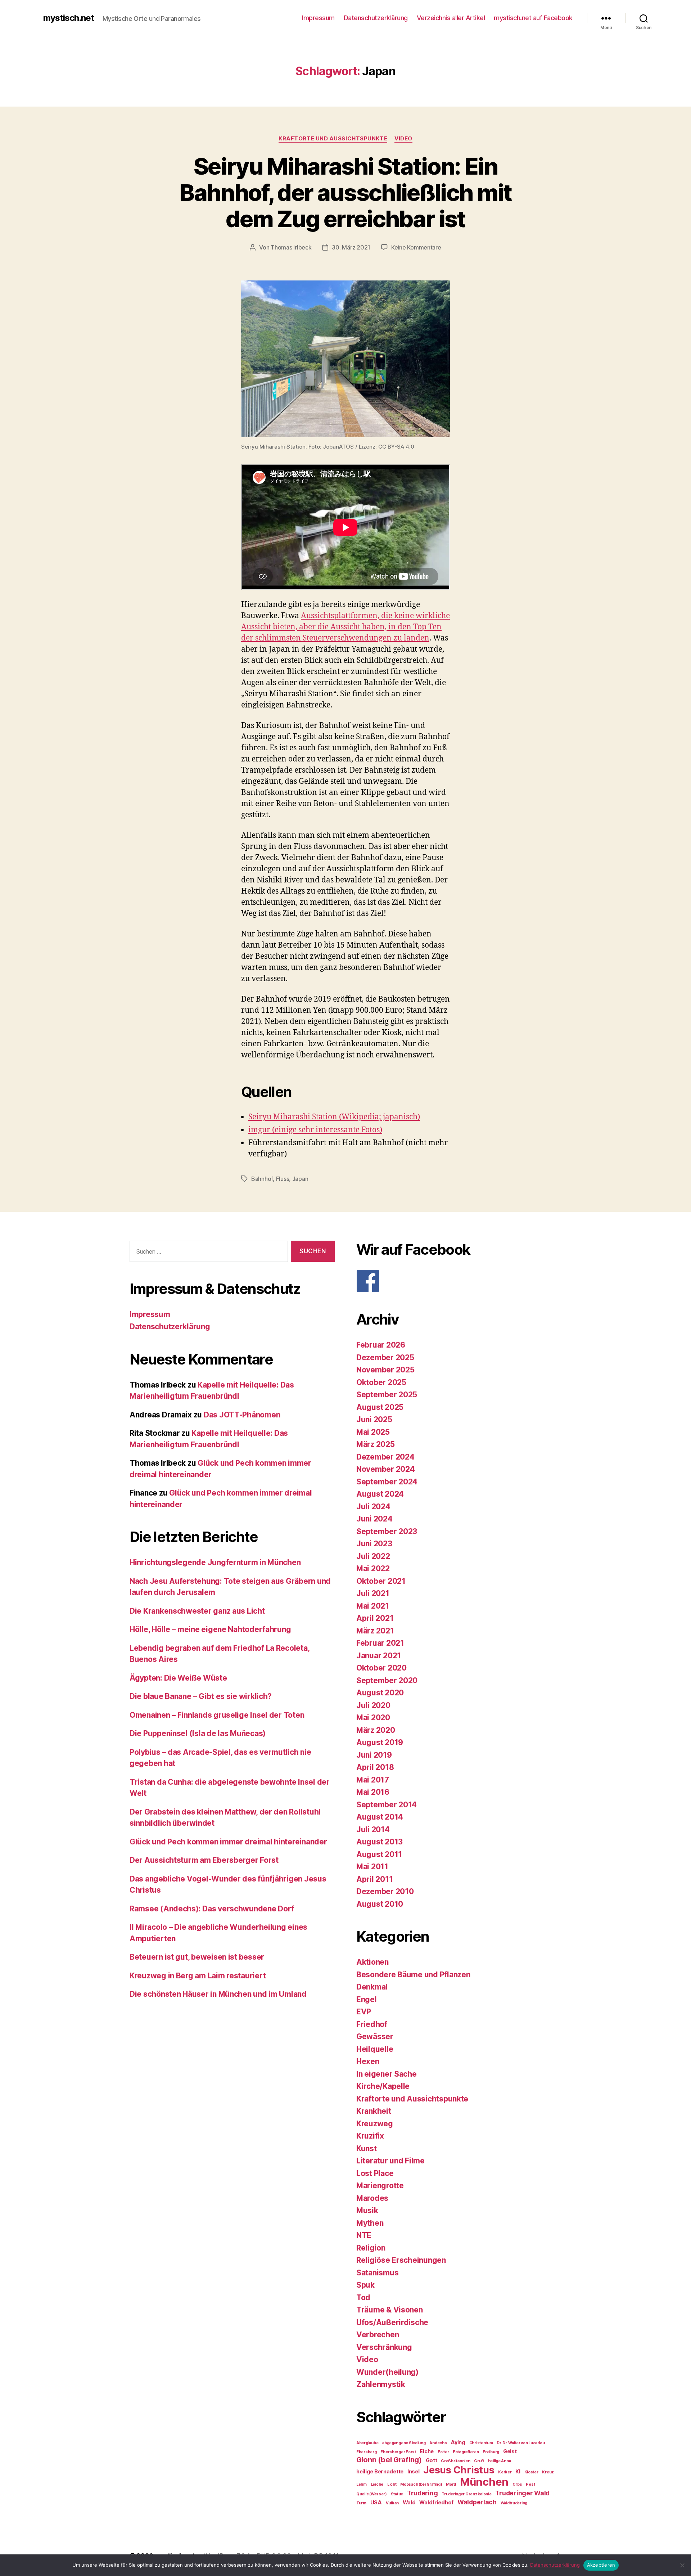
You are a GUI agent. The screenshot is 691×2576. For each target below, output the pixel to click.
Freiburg (491, 2452)
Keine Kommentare (416, 247)
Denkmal (372, 1987)
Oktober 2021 (381, 1581)
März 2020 (376, 1730)
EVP (364, 2012)
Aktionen (372, 1962)
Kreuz (548, 2472)
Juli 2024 (373, 1507)
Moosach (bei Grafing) (421, 2484)
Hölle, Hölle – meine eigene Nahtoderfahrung (210, 1629)
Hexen (368, 2061)
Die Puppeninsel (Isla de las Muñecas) (198, 1733)
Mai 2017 (373, 1780)
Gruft (479, 2461)
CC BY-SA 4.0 (396, 447)
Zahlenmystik (381, 2384)
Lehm (362, 2484)
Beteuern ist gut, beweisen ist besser (197, 1957)
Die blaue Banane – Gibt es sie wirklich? (201, 1696)
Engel (367, 1999)
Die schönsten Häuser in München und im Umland (218, 1994)
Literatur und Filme (390, 2161)
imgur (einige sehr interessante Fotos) (315, 1130)
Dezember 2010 (385, 1891)
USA (376, 2502)
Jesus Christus (459, 2470)
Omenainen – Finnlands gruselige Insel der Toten (217, 1715)
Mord (451, 2484)
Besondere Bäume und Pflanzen (413, 1975)
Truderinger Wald (522, 2493)
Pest (530, 2484)
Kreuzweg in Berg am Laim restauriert (198, 1976)
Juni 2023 (374, 1544)
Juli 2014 (373, 1829)
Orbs (517, 2484)
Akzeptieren (601, 2565)
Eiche (427, 2451)
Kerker (505, 2472)
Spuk (365, 2285)
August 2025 (380, 1407)
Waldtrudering (514, 2503)
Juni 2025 (374, 1419)
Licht (392, 2484)
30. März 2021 (351, 247)
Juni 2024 (374, 1519)
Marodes (372, 2198)
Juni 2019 (374, 1755)
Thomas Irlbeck (291, 247)
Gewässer (375, 2036)
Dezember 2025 (385, 1357)
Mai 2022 (373, 1568)
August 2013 (380, 1842)
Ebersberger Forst (398, 2452)
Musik (367, 2210)
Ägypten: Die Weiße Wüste (178, 1678)
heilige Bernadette (380, 2471)
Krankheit (374, 2111)
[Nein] (682, 2565)
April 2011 (374, 1879)
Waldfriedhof (436, 2502)
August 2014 (380, 1817)
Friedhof (372, 2024)
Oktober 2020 (381, 1668)
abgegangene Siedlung (404, 2443)
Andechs (438, 2443)
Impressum (318, 18)
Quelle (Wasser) (372, 2494)
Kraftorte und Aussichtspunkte (333, 139)
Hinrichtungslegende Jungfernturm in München (215, 1562)
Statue (397, 2494)
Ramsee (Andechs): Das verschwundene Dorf (212, 1909)
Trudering (423, 2493)
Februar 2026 (381, 1345)
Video (403, 139)
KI (518, 2471)
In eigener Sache (387, 2074)
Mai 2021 (373, 1606)
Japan (300, 1179)
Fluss (283, 1179)
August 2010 (380, 1904)
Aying (458, 2442)
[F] (459, 1281)
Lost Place (375, 2173)
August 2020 (380, 1693)
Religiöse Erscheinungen (401, 2260)
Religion (371, 2248)
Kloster (531, 2472)
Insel (414, 2471)
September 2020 (387, 1680)
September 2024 (387, 1482)
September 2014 (387, 1805)
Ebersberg (367, 2452)
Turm (361, 2503)
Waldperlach (477, 2502)
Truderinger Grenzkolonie (467, 2494)
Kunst (367, 2148)
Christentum (481, 2443)
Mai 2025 (373, 1432)
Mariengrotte (380, 2186)
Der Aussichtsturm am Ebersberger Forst (204, 1860)
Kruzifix (370, 2136)
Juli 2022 (373, 1556)
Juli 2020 (373, 1705)
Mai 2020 (373, 1718)
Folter (443, 2452)
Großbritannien (455, 2461)
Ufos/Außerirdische (392, 2322)
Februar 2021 (380, 1643)
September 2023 (387, 1531)
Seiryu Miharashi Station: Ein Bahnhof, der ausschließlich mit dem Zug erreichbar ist (345, 192)
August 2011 (379, 1854)
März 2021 (375, 1631)
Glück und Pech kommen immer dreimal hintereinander (228, 1842)
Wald (409, 2502)
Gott (432, 2460)
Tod (363, 2298)
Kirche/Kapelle (383, 2086)
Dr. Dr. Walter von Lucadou (521, 2443)
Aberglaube (367, 2443)
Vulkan (392, 2503)
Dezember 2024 (385, 1457)
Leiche (377, 2484)
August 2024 (380, 1494)
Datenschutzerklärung (376, 18)
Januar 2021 (379, 1656)
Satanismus (377, 2273)
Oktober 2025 (381, 1382)
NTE (364, 2235)
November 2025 (385, 1370)
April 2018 (375, 1767)
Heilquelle (375, 2049)
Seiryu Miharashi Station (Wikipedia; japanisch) (334, 1117)
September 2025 (387, 1395)
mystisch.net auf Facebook (533, 18)
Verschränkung (384, 2347)
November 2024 (386, 1469)
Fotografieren (466, 2452)
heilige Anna (500, 2461)
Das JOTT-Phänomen (242, 1415)
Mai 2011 (372, 1867)
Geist (510, 2451)
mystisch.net (69, 18)
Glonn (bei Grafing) (389, 2460)
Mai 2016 (373, 1792)
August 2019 (380, 1742)
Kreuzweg (375, 2124)
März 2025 (376, 1444)
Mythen (370, 2223)
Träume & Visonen (390, 2310)
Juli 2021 (373, 1593)
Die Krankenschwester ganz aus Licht (197, 1611)
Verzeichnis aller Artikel (451, 18)
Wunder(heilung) (387, 2372)
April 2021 (375, 1618)
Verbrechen (378, 2335)
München (484, 2482)
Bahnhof (262, 1179)
